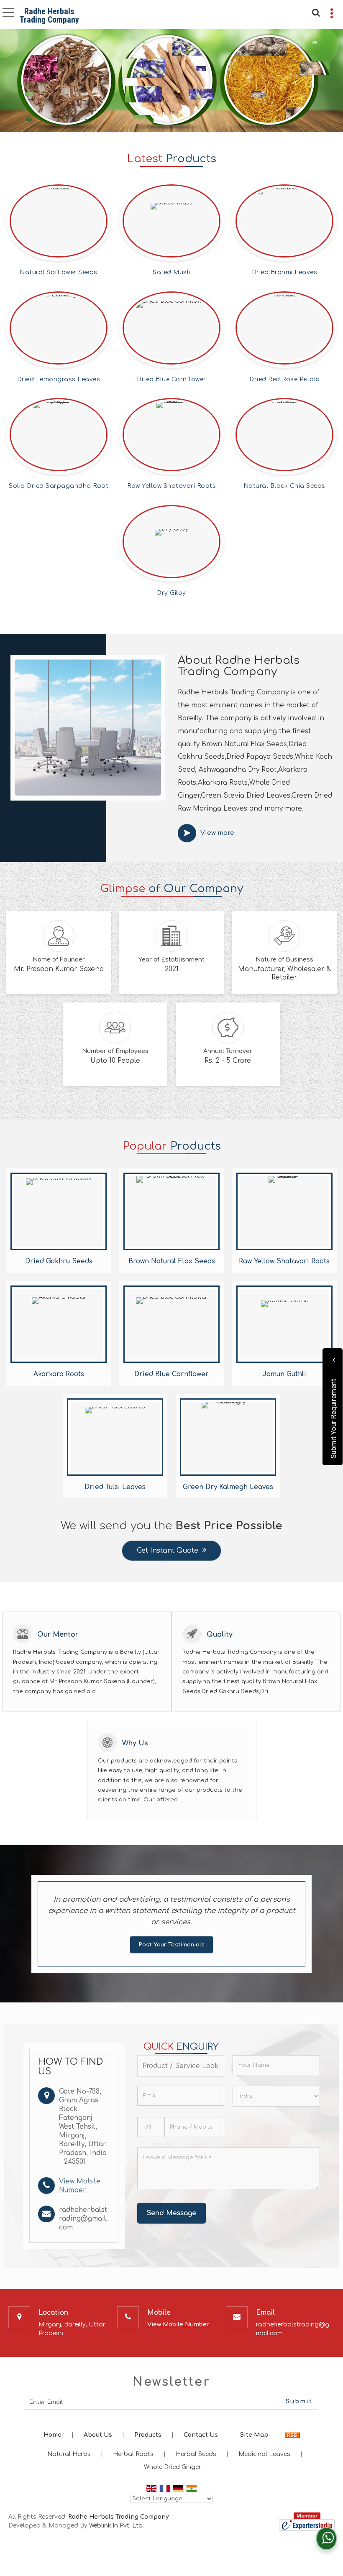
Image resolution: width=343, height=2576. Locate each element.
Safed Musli (171, 272)
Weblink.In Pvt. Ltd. (116, 2526)
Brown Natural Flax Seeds (172, 1261)
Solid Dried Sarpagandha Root (59, 486)
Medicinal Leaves (264, 2454)
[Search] (315, 12)
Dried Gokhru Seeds (59, 1261)
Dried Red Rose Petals (284, 379)
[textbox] (181, 2066)
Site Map (254, 2435)
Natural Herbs (69, 2454)
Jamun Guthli (284, 1374)
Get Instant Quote (168, 1551)
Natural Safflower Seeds (59, 272)
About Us (98, 2435)
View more (217, 833)
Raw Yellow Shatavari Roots (171, 486)
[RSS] (292, 2435)
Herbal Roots (133, 2454)
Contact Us (201, 2435)
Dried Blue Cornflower (171, 379)
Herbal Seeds (196, 2454)
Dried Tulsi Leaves (115, 1487)
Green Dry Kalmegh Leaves (228, 1487)
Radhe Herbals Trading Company (49, 15)
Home (52, 2435)
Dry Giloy (171, 593)
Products (148, 2435)
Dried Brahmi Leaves (285, 272)
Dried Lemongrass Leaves (59, 379)
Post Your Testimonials (171, 1945)
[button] (178, 2325)
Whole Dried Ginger (173, 2467)
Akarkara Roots (59, 1374)
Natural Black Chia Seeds (284, 486)
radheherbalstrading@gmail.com (83, 2219)
